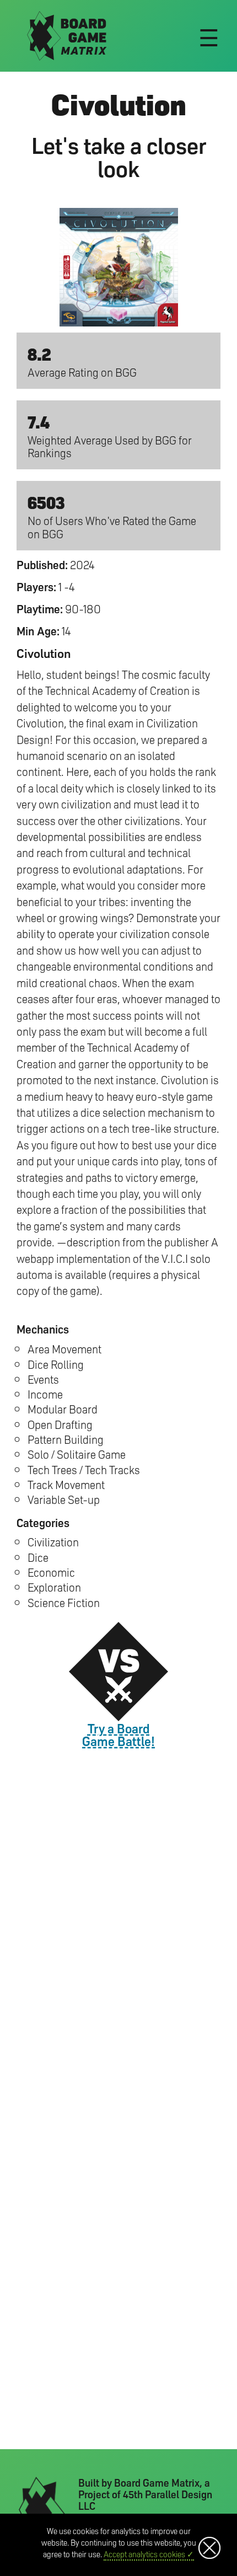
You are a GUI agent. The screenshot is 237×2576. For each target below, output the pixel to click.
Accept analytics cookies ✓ (149, 2554)
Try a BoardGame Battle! (118, 1734)
